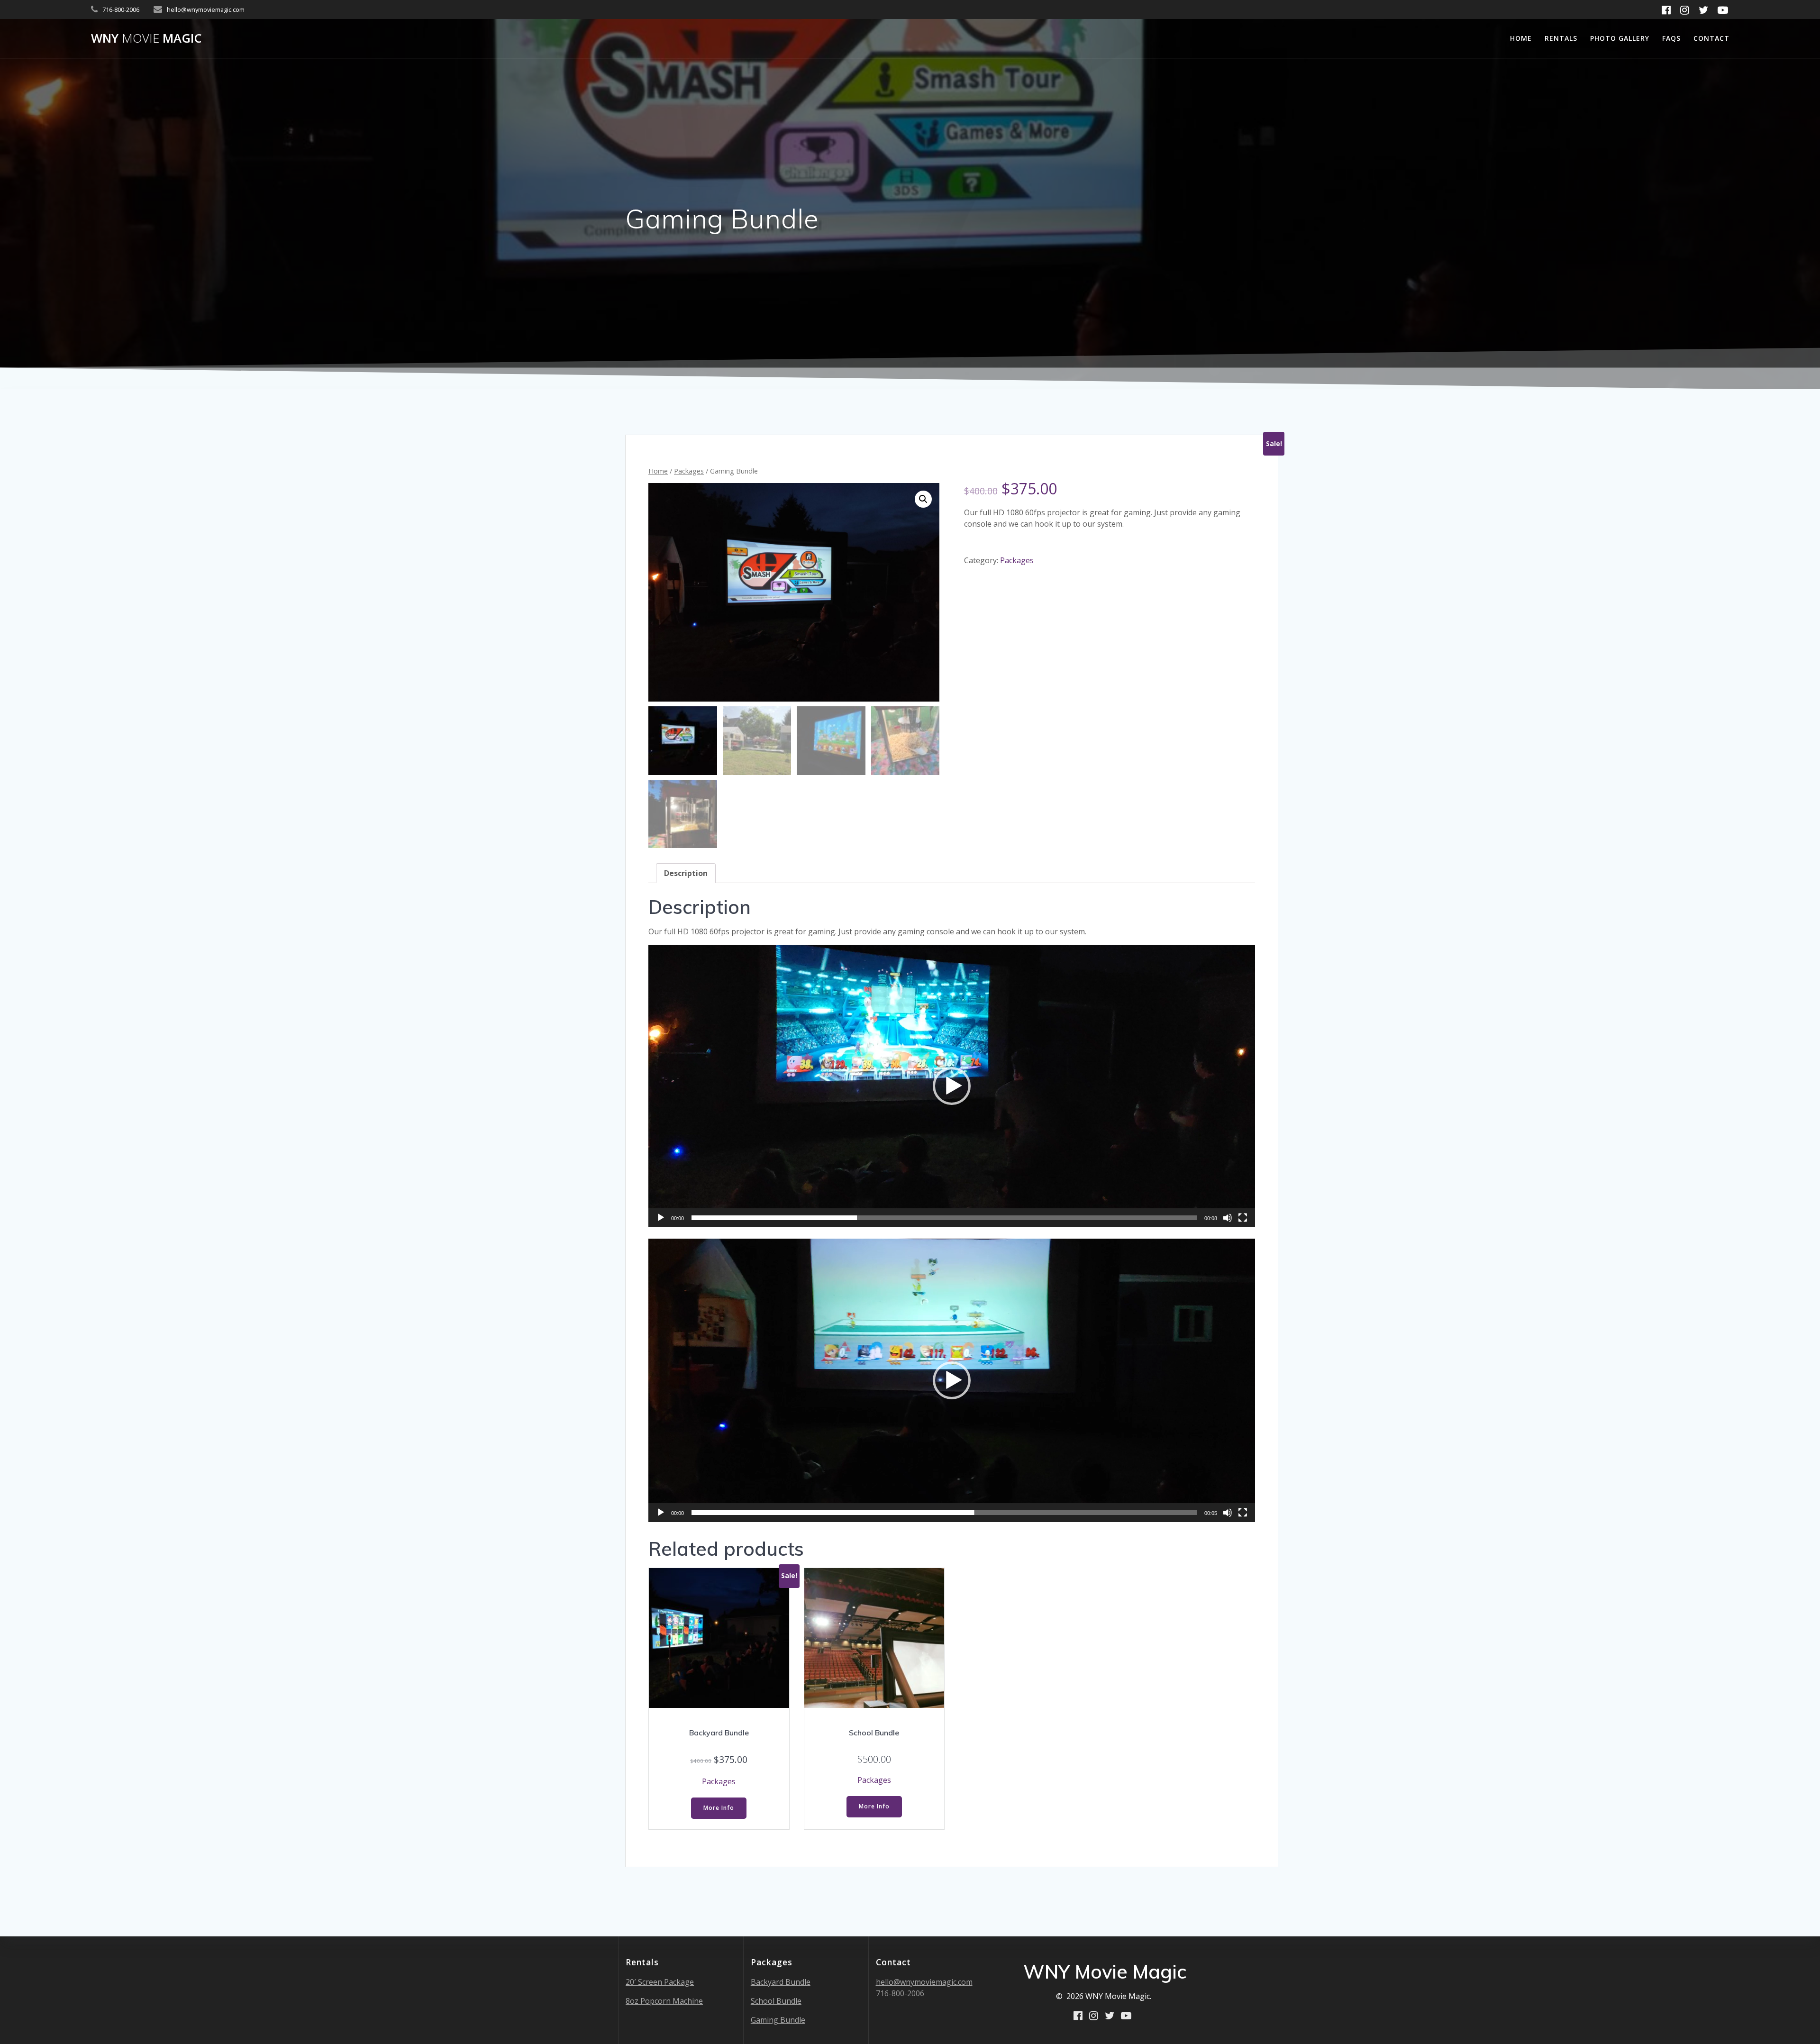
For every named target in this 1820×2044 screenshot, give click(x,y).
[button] (952, 1086)
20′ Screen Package (660, 1982)
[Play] (661, 1218)
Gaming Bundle (778, 2020)
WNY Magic (146, 38)
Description (686, 873)
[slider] (944, 1218)
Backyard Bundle (781, 1982)
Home (1521, 38)
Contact (1711, 38)
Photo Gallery (1620, 38)
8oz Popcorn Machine (664, 2001)
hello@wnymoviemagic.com (924, 1982)
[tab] (686, 873)
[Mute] (1228, 1218)
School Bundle (776, 2001)
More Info (719, 1808)
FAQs (1671, 38)
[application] (952, 1086)
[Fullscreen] (1243, 1218)
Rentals (1561, 38)
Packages (689, 471)
